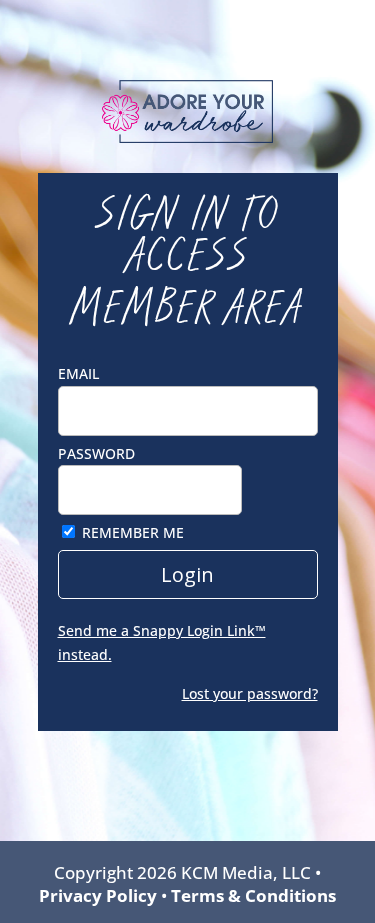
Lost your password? (250, 693)
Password (96, 453)
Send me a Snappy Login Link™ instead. (162, 642)
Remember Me (133, 532)
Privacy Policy (98, 895)
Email (78, 373)
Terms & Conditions (253, 895)
